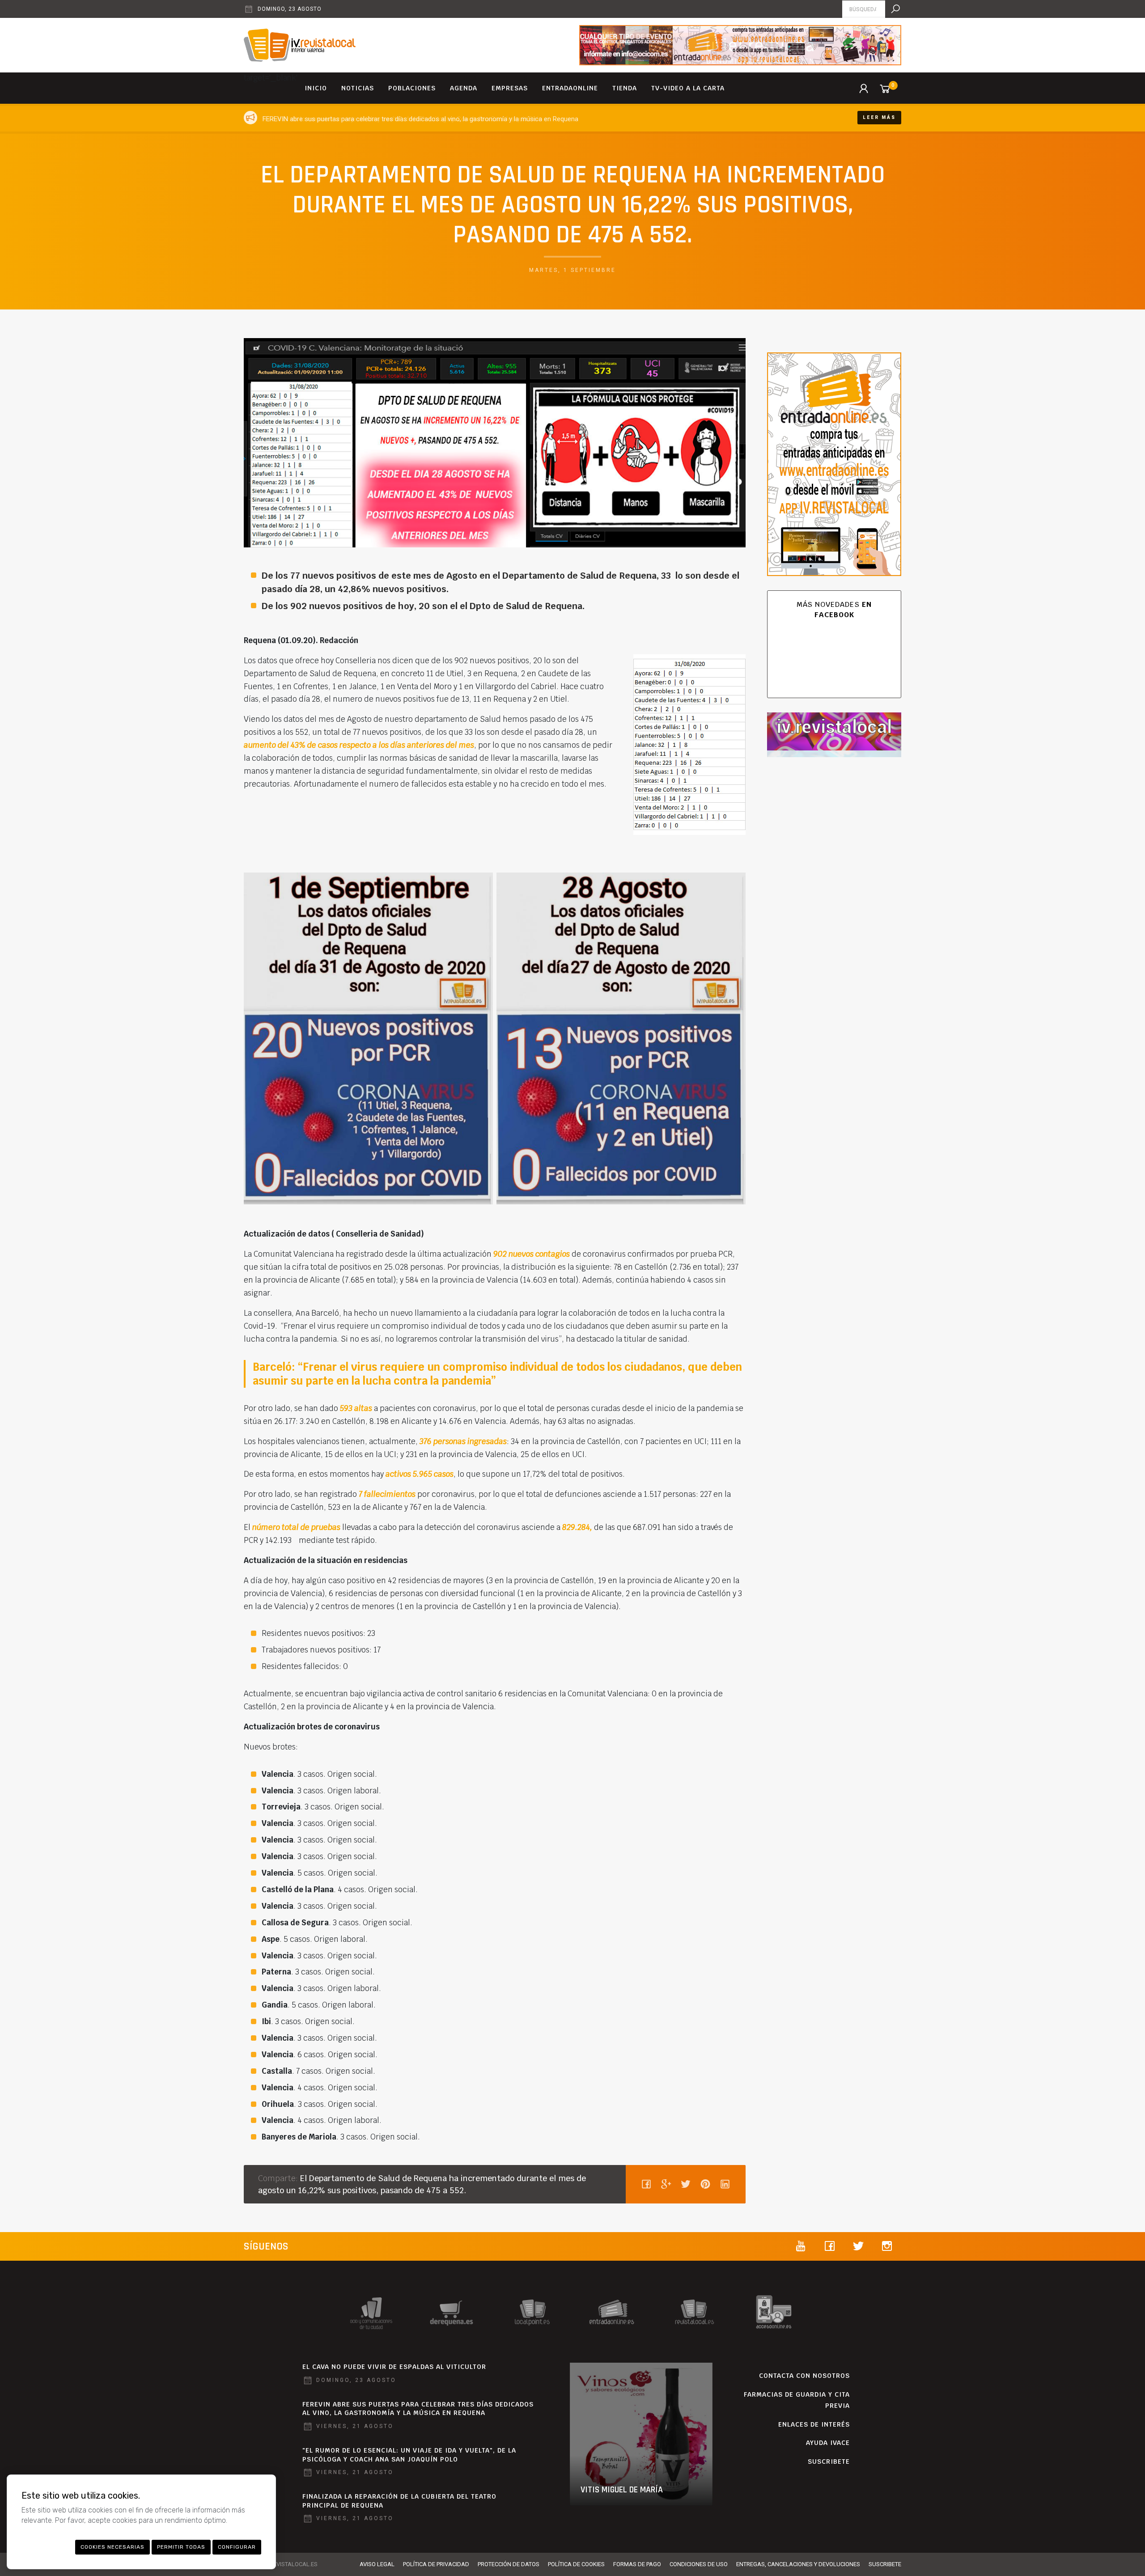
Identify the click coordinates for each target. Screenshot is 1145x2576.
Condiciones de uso (699, 2564)
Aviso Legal (377, 2564)
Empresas (510, 88)
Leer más (879, 117)
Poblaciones (412, 88)
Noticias (358, 88)
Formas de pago (637, 2564)
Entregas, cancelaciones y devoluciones (798, 2564)
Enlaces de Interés (814, 2424)
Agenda (464, 88)
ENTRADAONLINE (570, 88)
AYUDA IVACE (828, 2443)
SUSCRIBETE (829, 2462)
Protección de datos (509, 2564)
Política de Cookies (576, 2564)
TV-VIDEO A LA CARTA (688, 88)
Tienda (625, 88)
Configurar (237, 2547)
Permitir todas (181, 2547)
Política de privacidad (436, 2564)
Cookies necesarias (112, 2547)
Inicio (316, 88)
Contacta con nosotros (804, 2376)
